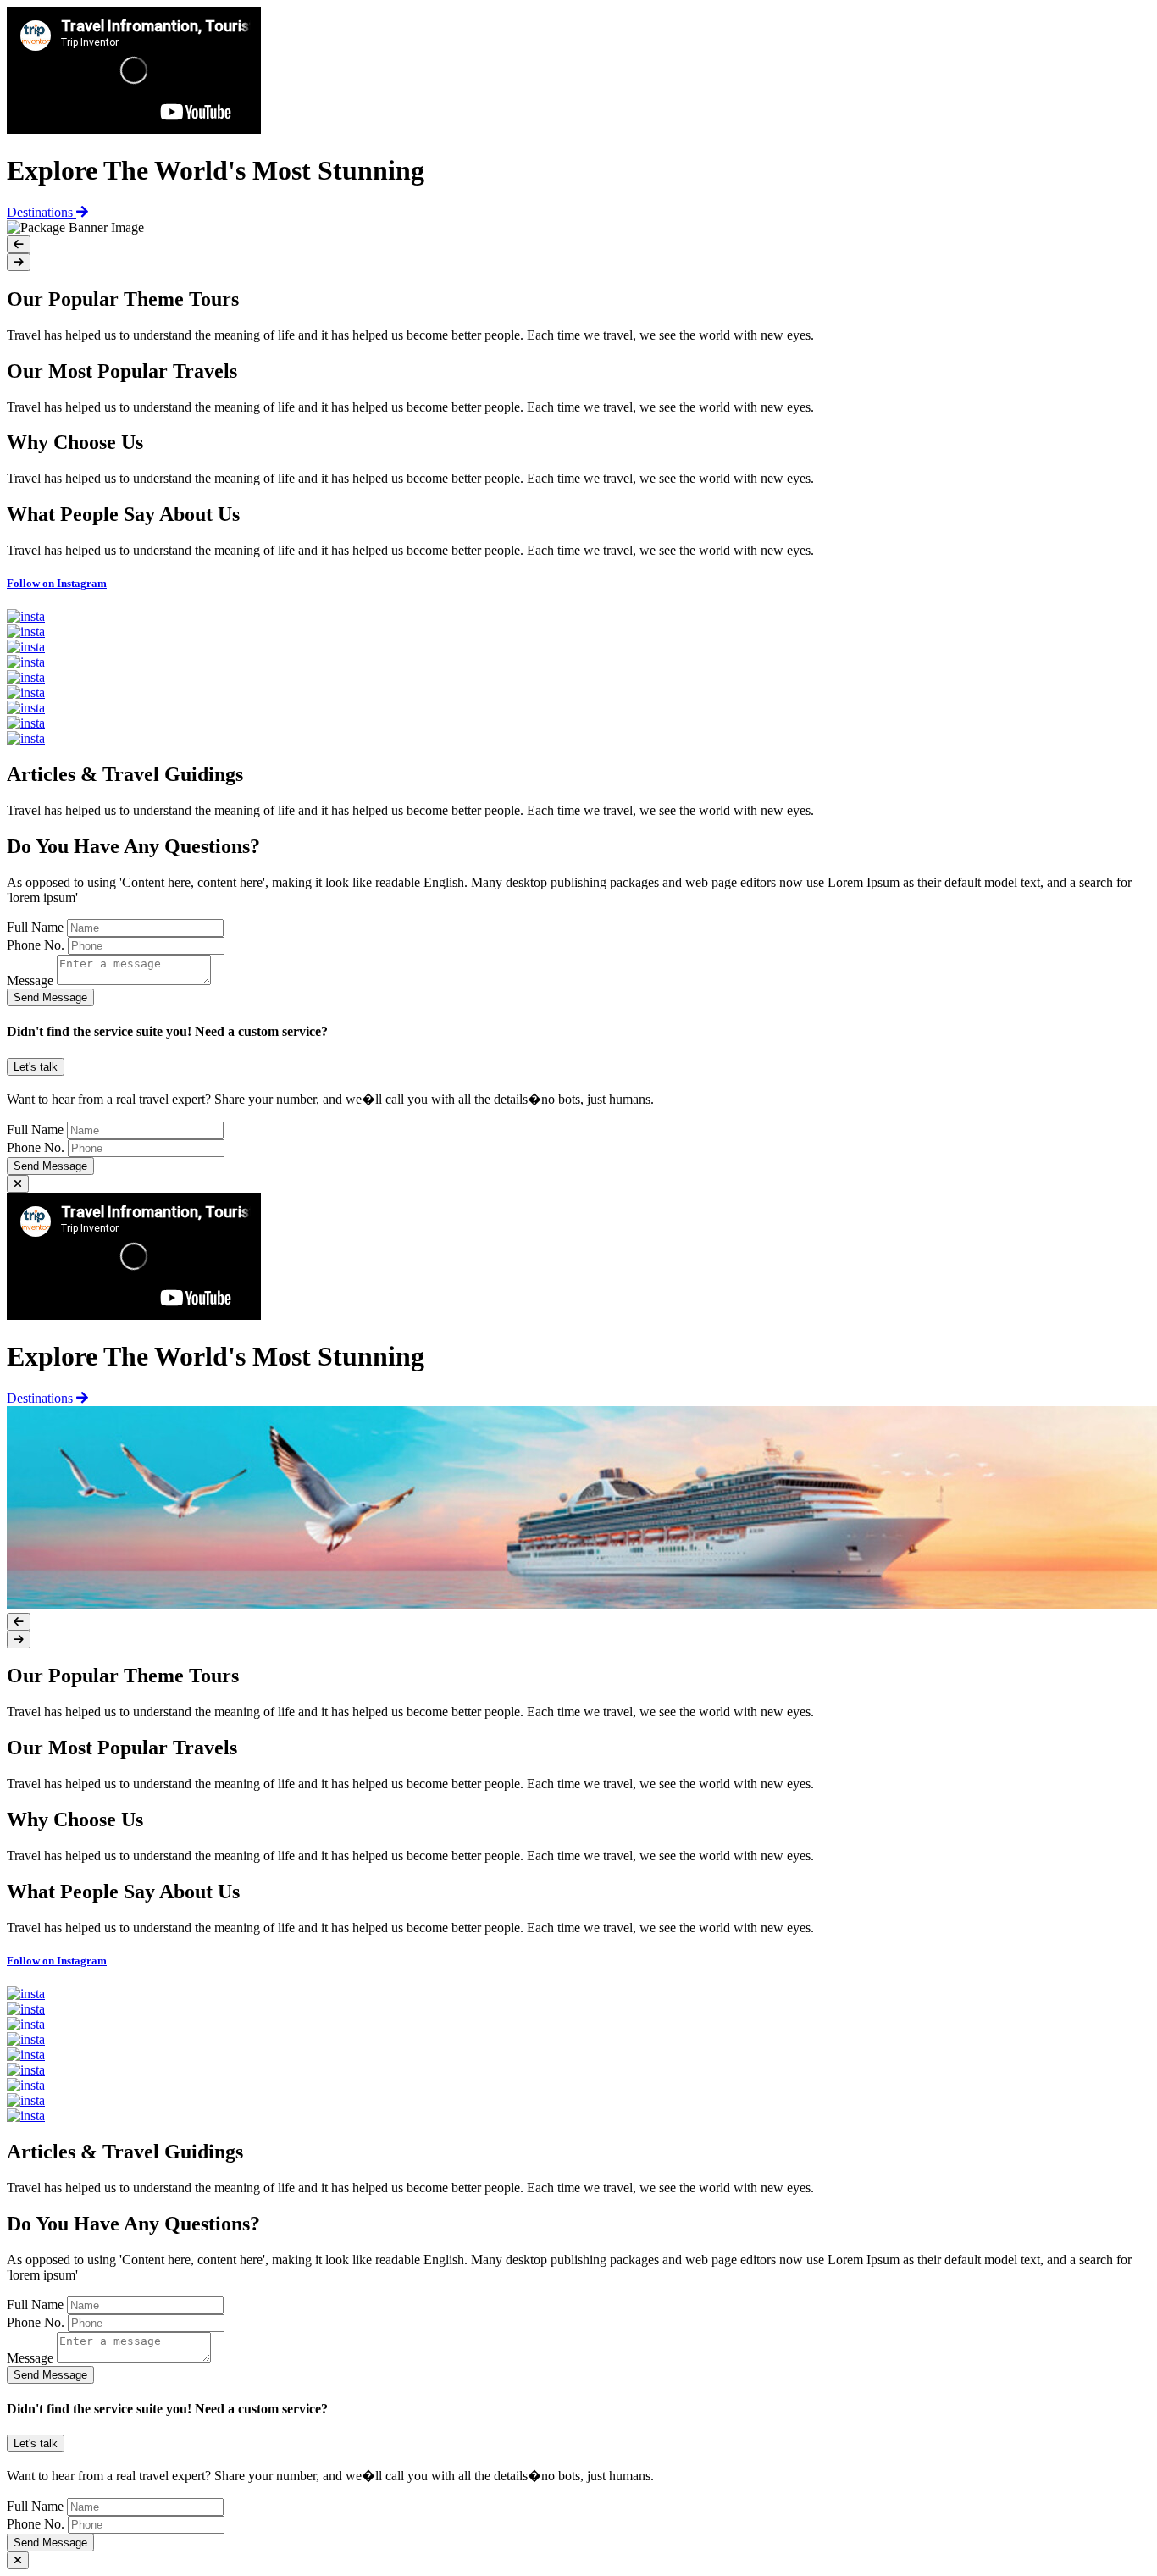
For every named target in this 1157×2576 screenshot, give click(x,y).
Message (30, 981)
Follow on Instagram (57, 583)
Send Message (50, 997)
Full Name (35, 927)
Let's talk (36, 1067)
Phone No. (36, 945)
